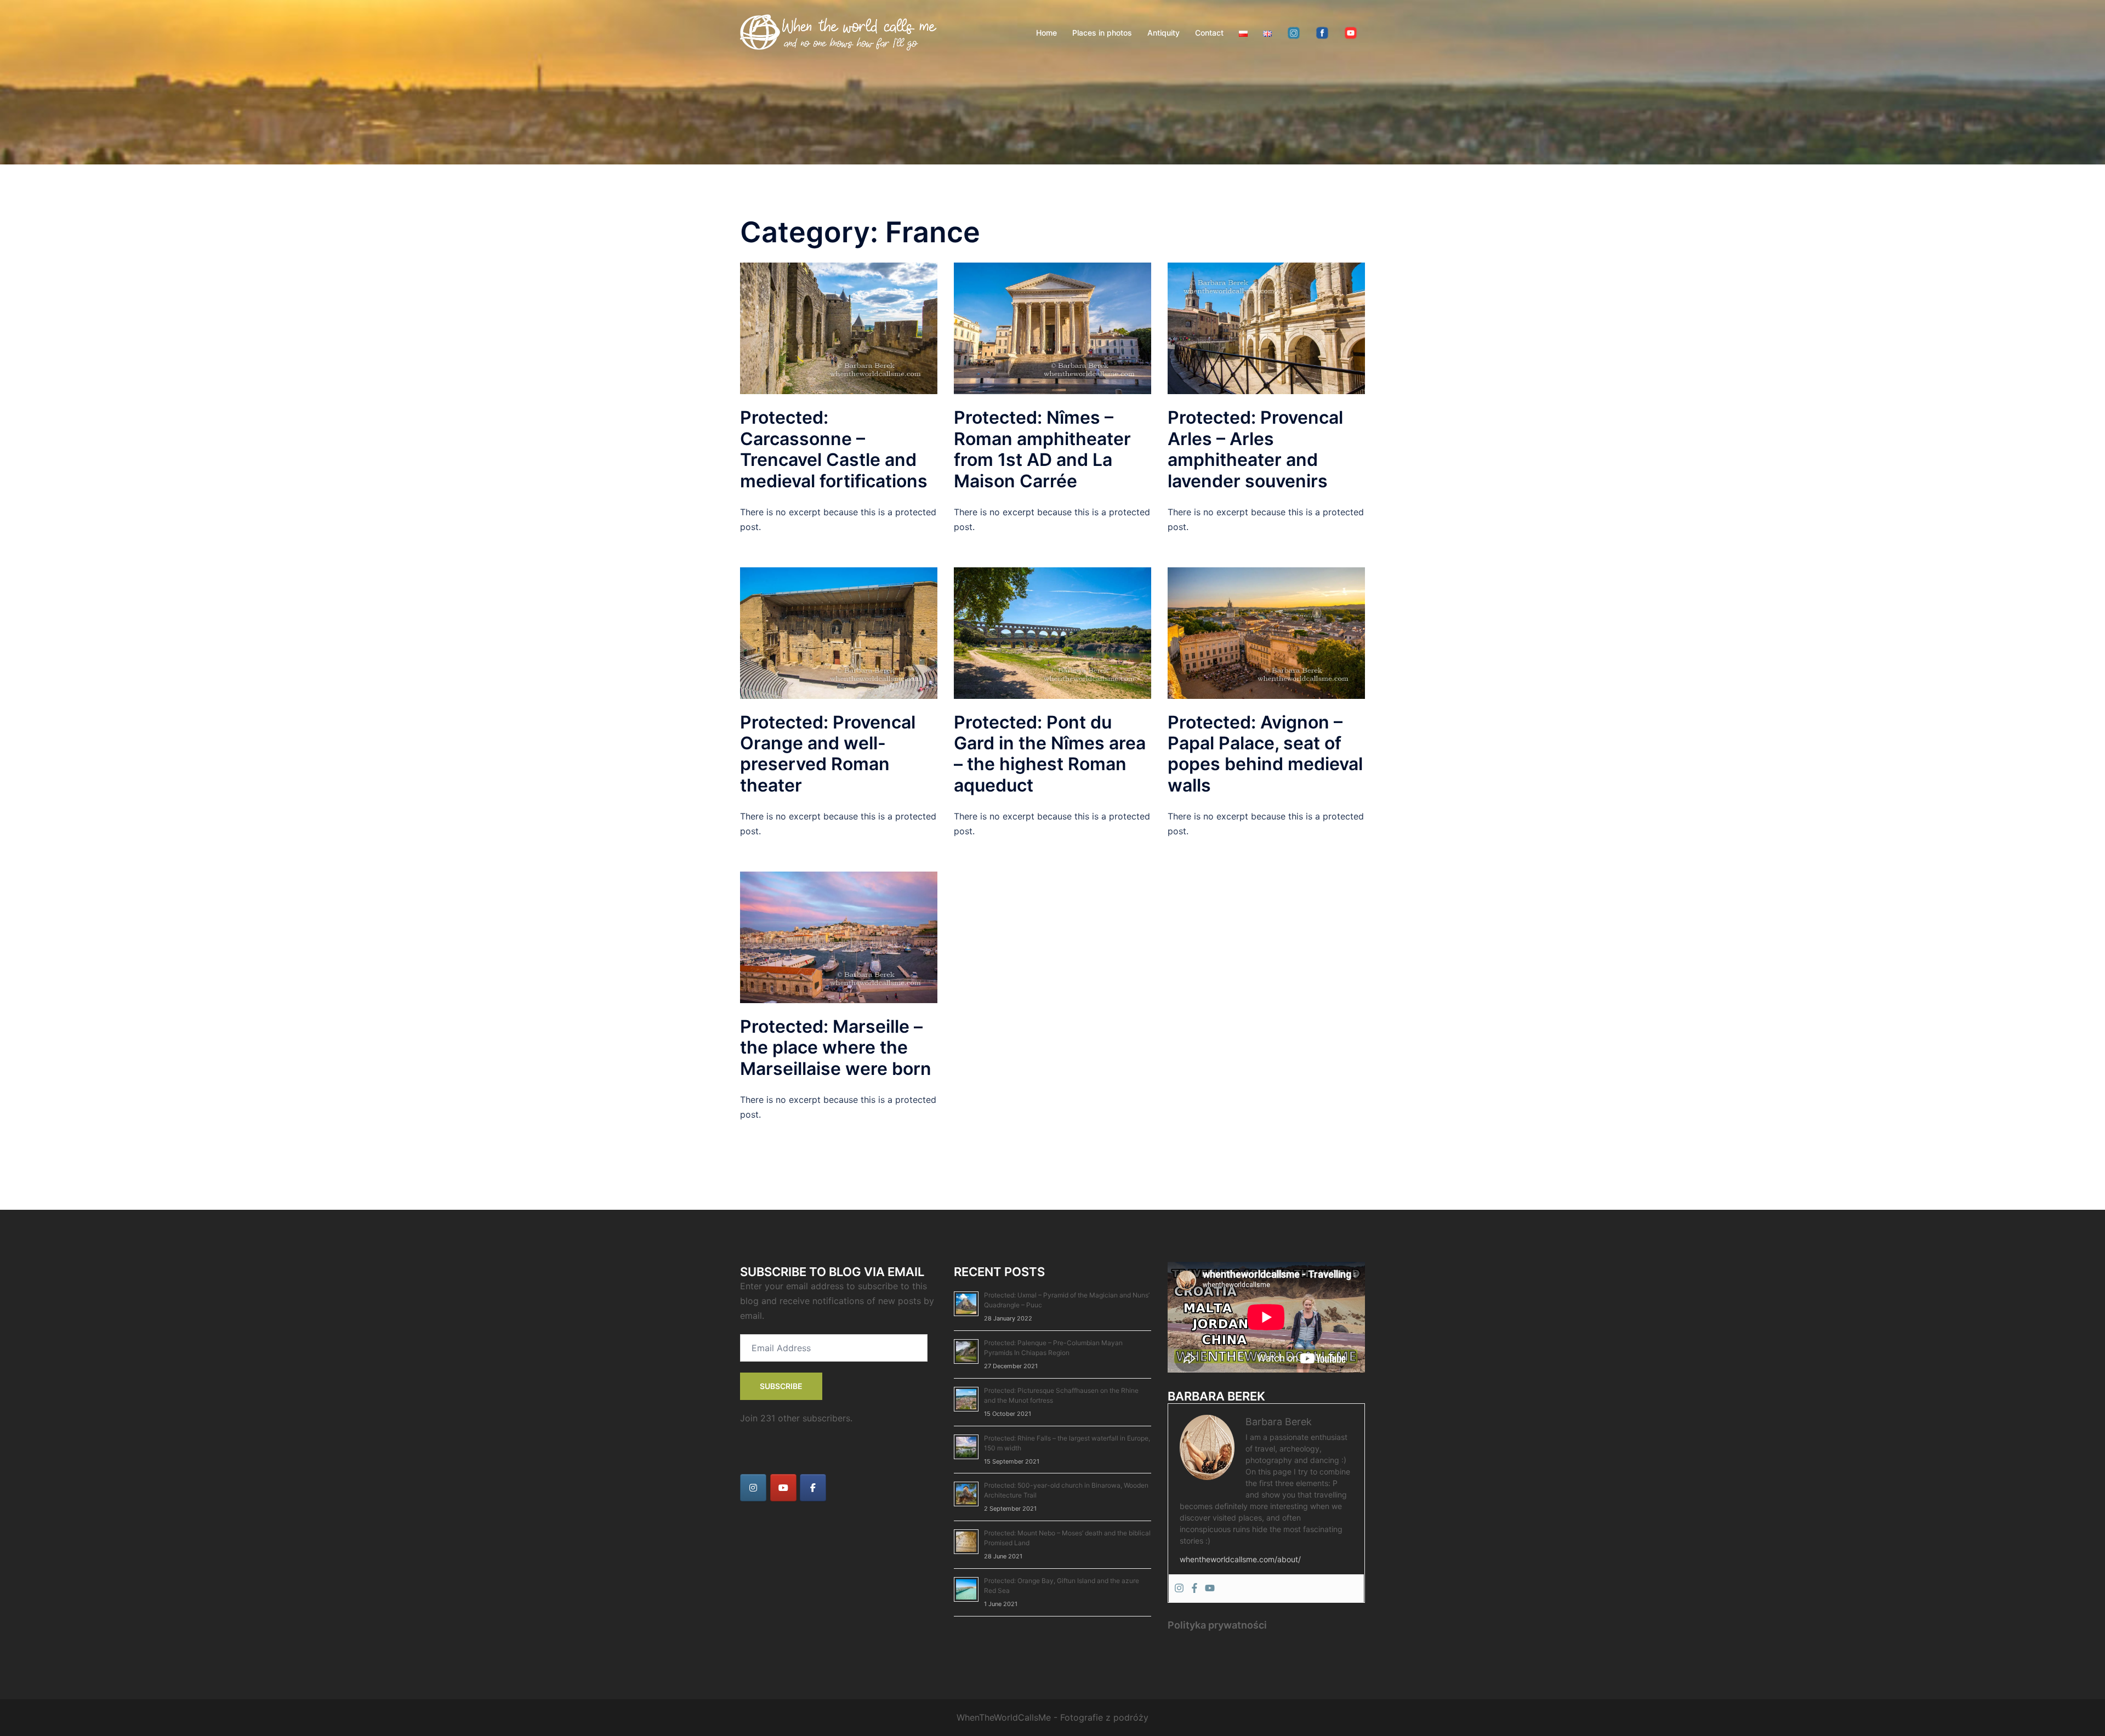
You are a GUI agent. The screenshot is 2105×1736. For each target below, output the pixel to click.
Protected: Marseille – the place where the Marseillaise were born (836, 1048)
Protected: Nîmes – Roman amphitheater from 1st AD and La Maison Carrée (1042, 449)
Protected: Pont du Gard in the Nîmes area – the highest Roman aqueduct (1050, 754)
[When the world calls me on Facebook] (813, 1488)
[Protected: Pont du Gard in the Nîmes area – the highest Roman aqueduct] (1052, 632)
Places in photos (1102, 33)
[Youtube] (1210, 1589)
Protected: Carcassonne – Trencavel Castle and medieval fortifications (834, 449)
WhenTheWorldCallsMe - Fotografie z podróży (1052, 1717)
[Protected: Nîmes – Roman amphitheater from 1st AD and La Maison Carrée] (1052, 328)
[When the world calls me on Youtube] (783, 1488)
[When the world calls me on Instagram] (753, 1488)
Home (1046, 33)
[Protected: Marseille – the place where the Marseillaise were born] (839, 936)
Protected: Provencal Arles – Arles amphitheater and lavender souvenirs (1255, 449)
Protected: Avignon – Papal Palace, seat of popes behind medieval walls (1265, 754)
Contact (1209, 33)
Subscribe (781, 1386)
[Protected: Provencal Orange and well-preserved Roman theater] (839, 632)
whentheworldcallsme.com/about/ (1240, 1559)
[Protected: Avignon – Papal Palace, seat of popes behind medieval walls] (1266, 632)
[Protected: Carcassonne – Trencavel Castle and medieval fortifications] (839, 328)
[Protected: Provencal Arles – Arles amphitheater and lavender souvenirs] (1266, 328)
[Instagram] (1179, 1589)
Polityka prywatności (1217, 1625)
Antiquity (1164, 33)
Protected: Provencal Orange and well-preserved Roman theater (828, 754)
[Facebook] (1194, 1589)
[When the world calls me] (839, 32)
